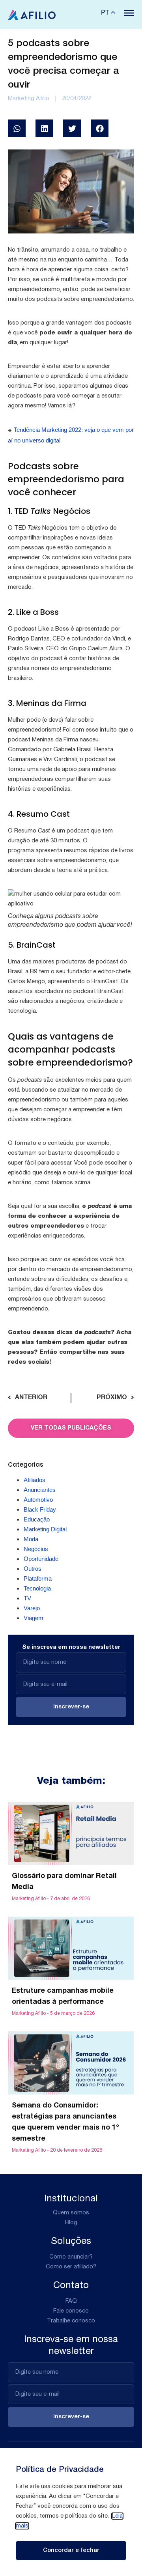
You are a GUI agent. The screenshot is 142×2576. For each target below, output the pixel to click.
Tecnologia (37, 1588)
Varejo (32, 1608)
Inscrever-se (71, 1707)
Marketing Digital (45, 1529)
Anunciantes (40, 1490)
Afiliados (35, 1480)
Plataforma (38, 1578)
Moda (31, 1539)
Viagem (34, 1618)
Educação (37, 1519)
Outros (33, 1569)
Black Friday (40, 1509)
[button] (17, 128)
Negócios (36, 1549)
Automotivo (38, 1500)
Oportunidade (41, 1559)
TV (27, 1598)
